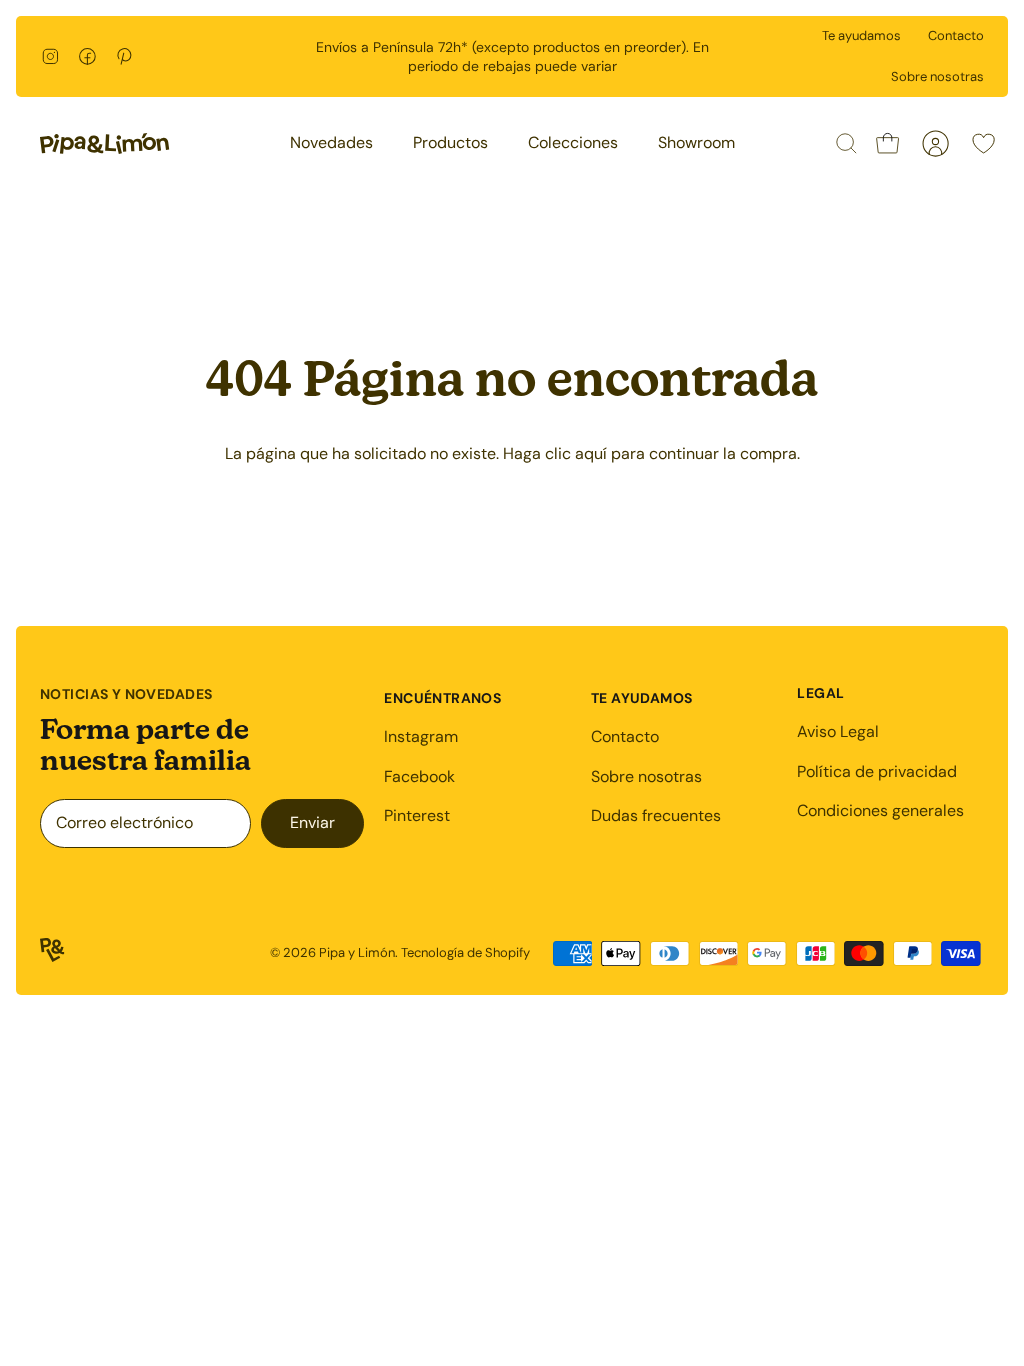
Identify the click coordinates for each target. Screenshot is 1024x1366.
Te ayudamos (861, 35)
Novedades (331, 142)
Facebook (419, 776)
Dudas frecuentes (656, 815)
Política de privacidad (877, 771)
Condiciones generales (880, 810)
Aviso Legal (838, 731)
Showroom (696, 142)
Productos (450, 142)
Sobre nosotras (937, 76)
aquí (591, 453)
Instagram (421, 736)
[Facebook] (87, 56)
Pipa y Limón (357, 952)
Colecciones (573, 142)
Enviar (312, 822)
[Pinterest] (124, 56)
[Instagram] (50, 56)
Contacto (956, 35)
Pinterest (417, 815)
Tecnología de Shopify (465, 952)
